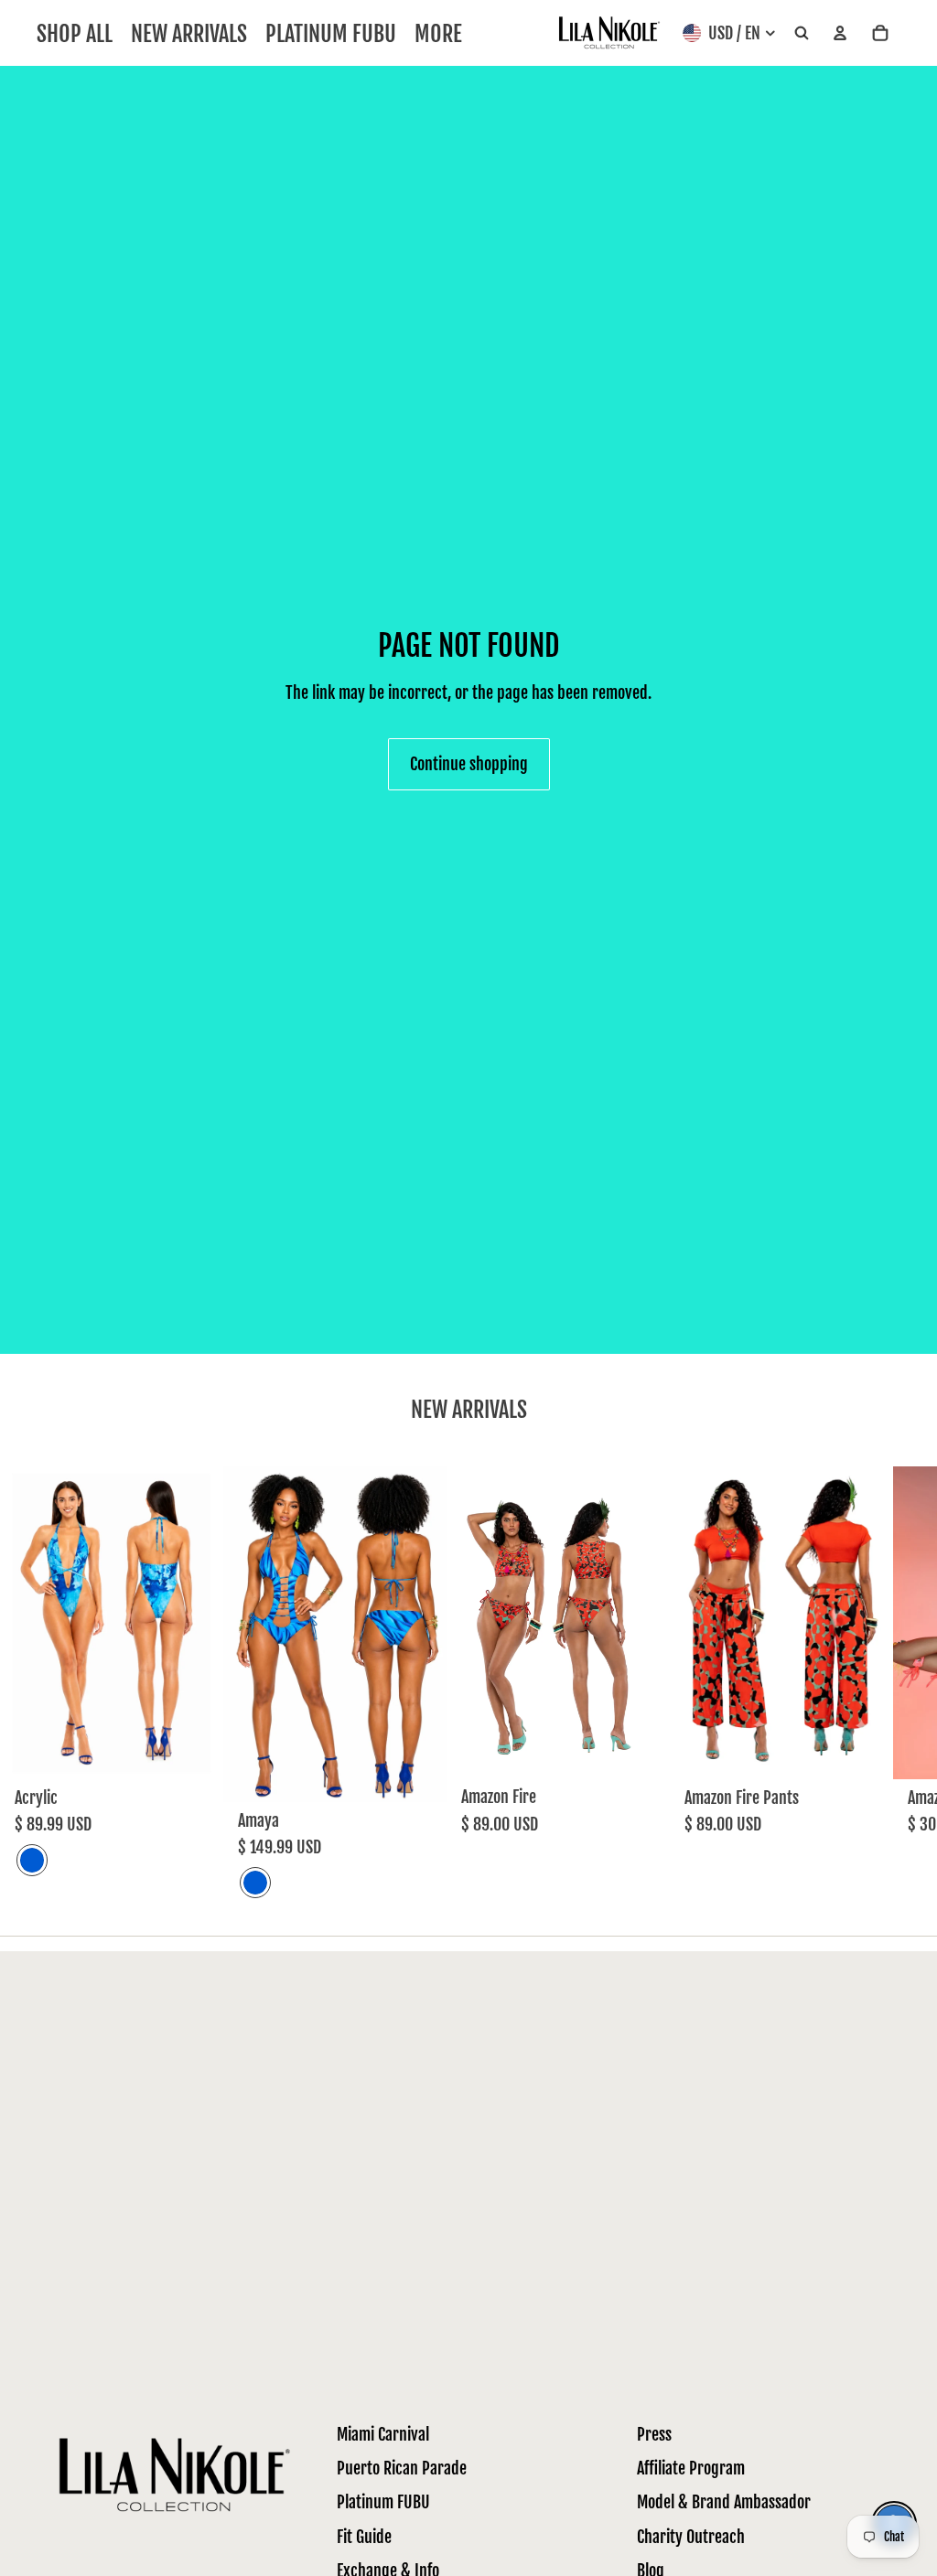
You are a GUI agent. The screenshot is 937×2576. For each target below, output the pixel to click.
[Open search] (802, 33)
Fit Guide (364, 2537)
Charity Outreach (691, 2537)
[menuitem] (438, 33)
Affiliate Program (691, 2468)
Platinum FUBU (383, 2502)
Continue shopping (469, 764)
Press (654, 2434)
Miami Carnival (383, 2434)
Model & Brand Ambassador (724, 2502)
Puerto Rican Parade (402, 2468)
